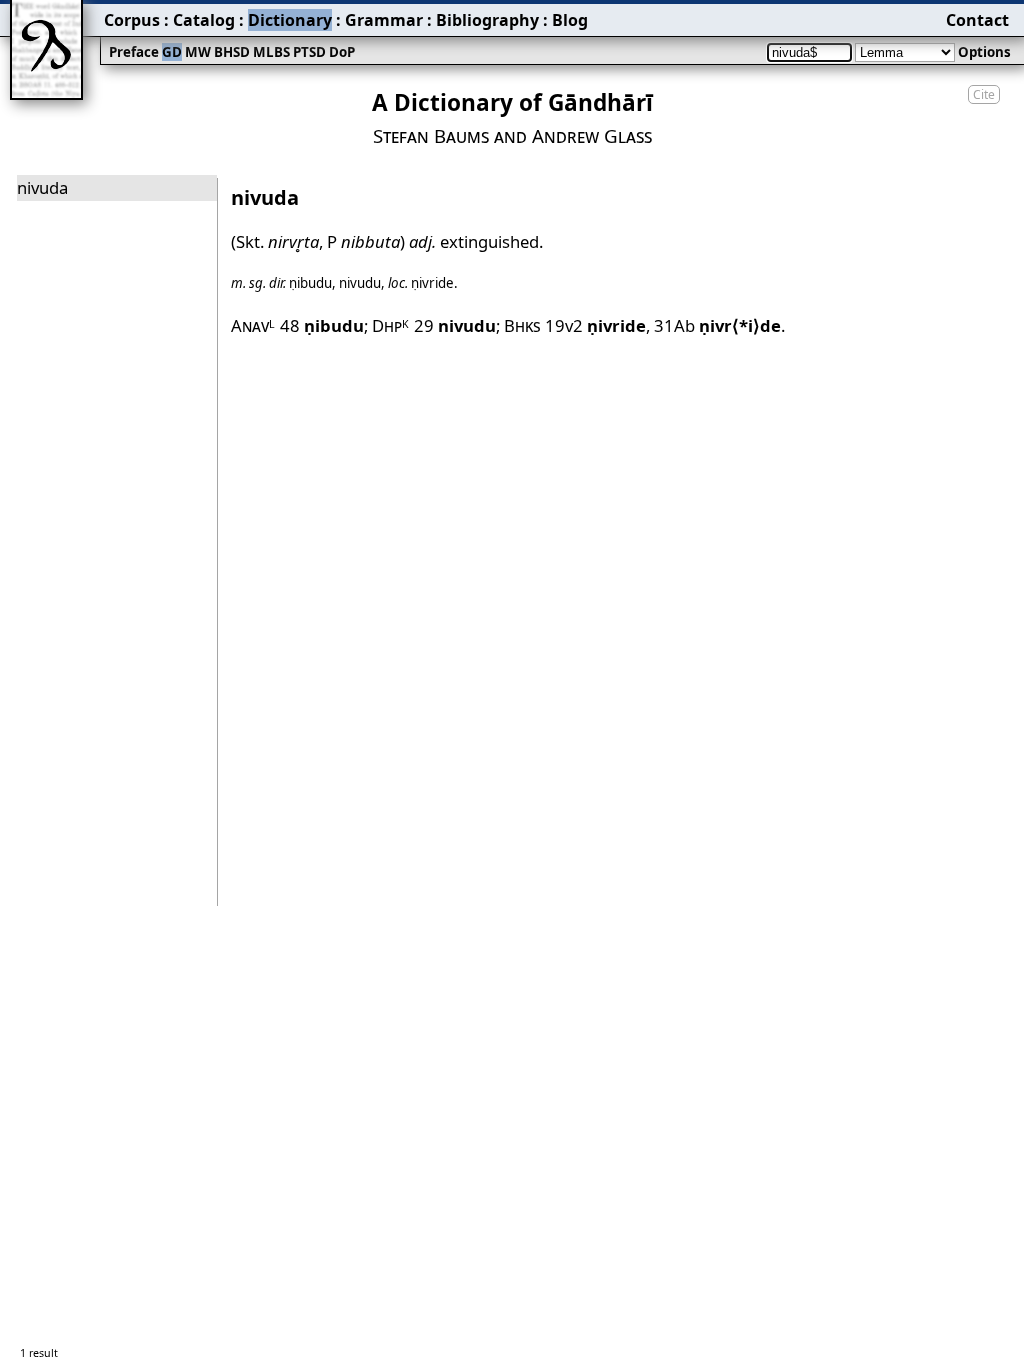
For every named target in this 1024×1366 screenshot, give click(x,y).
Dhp (391, 325)
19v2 (595, 325)
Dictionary (290, 20)
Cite (984, 94)
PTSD (309, 52)
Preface (134, 52)
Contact (977, 20)
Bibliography (487, 20)
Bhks (522, 325)
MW (198, 52)
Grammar (384, 20)
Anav (253, 325)
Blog (570, 20)
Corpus (132, 20)
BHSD (232, 52)
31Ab (717, 325)
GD (172, 52)
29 (455, 325)
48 (322, 325)
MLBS (271, 52)
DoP (342, 52)
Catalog (204, 20)
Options (984, 52)
